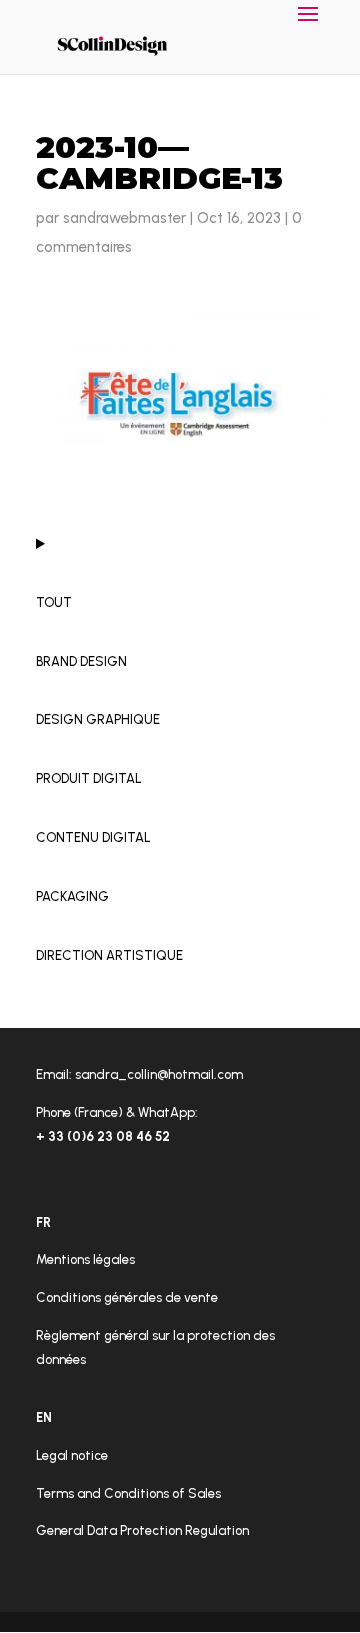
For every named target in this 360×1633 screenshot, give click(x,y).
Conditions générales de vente (127, 1297)
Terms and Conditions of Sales (128, 1493)
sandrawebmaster (124, 218)
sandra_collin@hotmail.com (159, 1074)
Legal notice (72, 1455)
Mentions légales (85, 1259)
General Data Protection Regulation (142, 1530)
